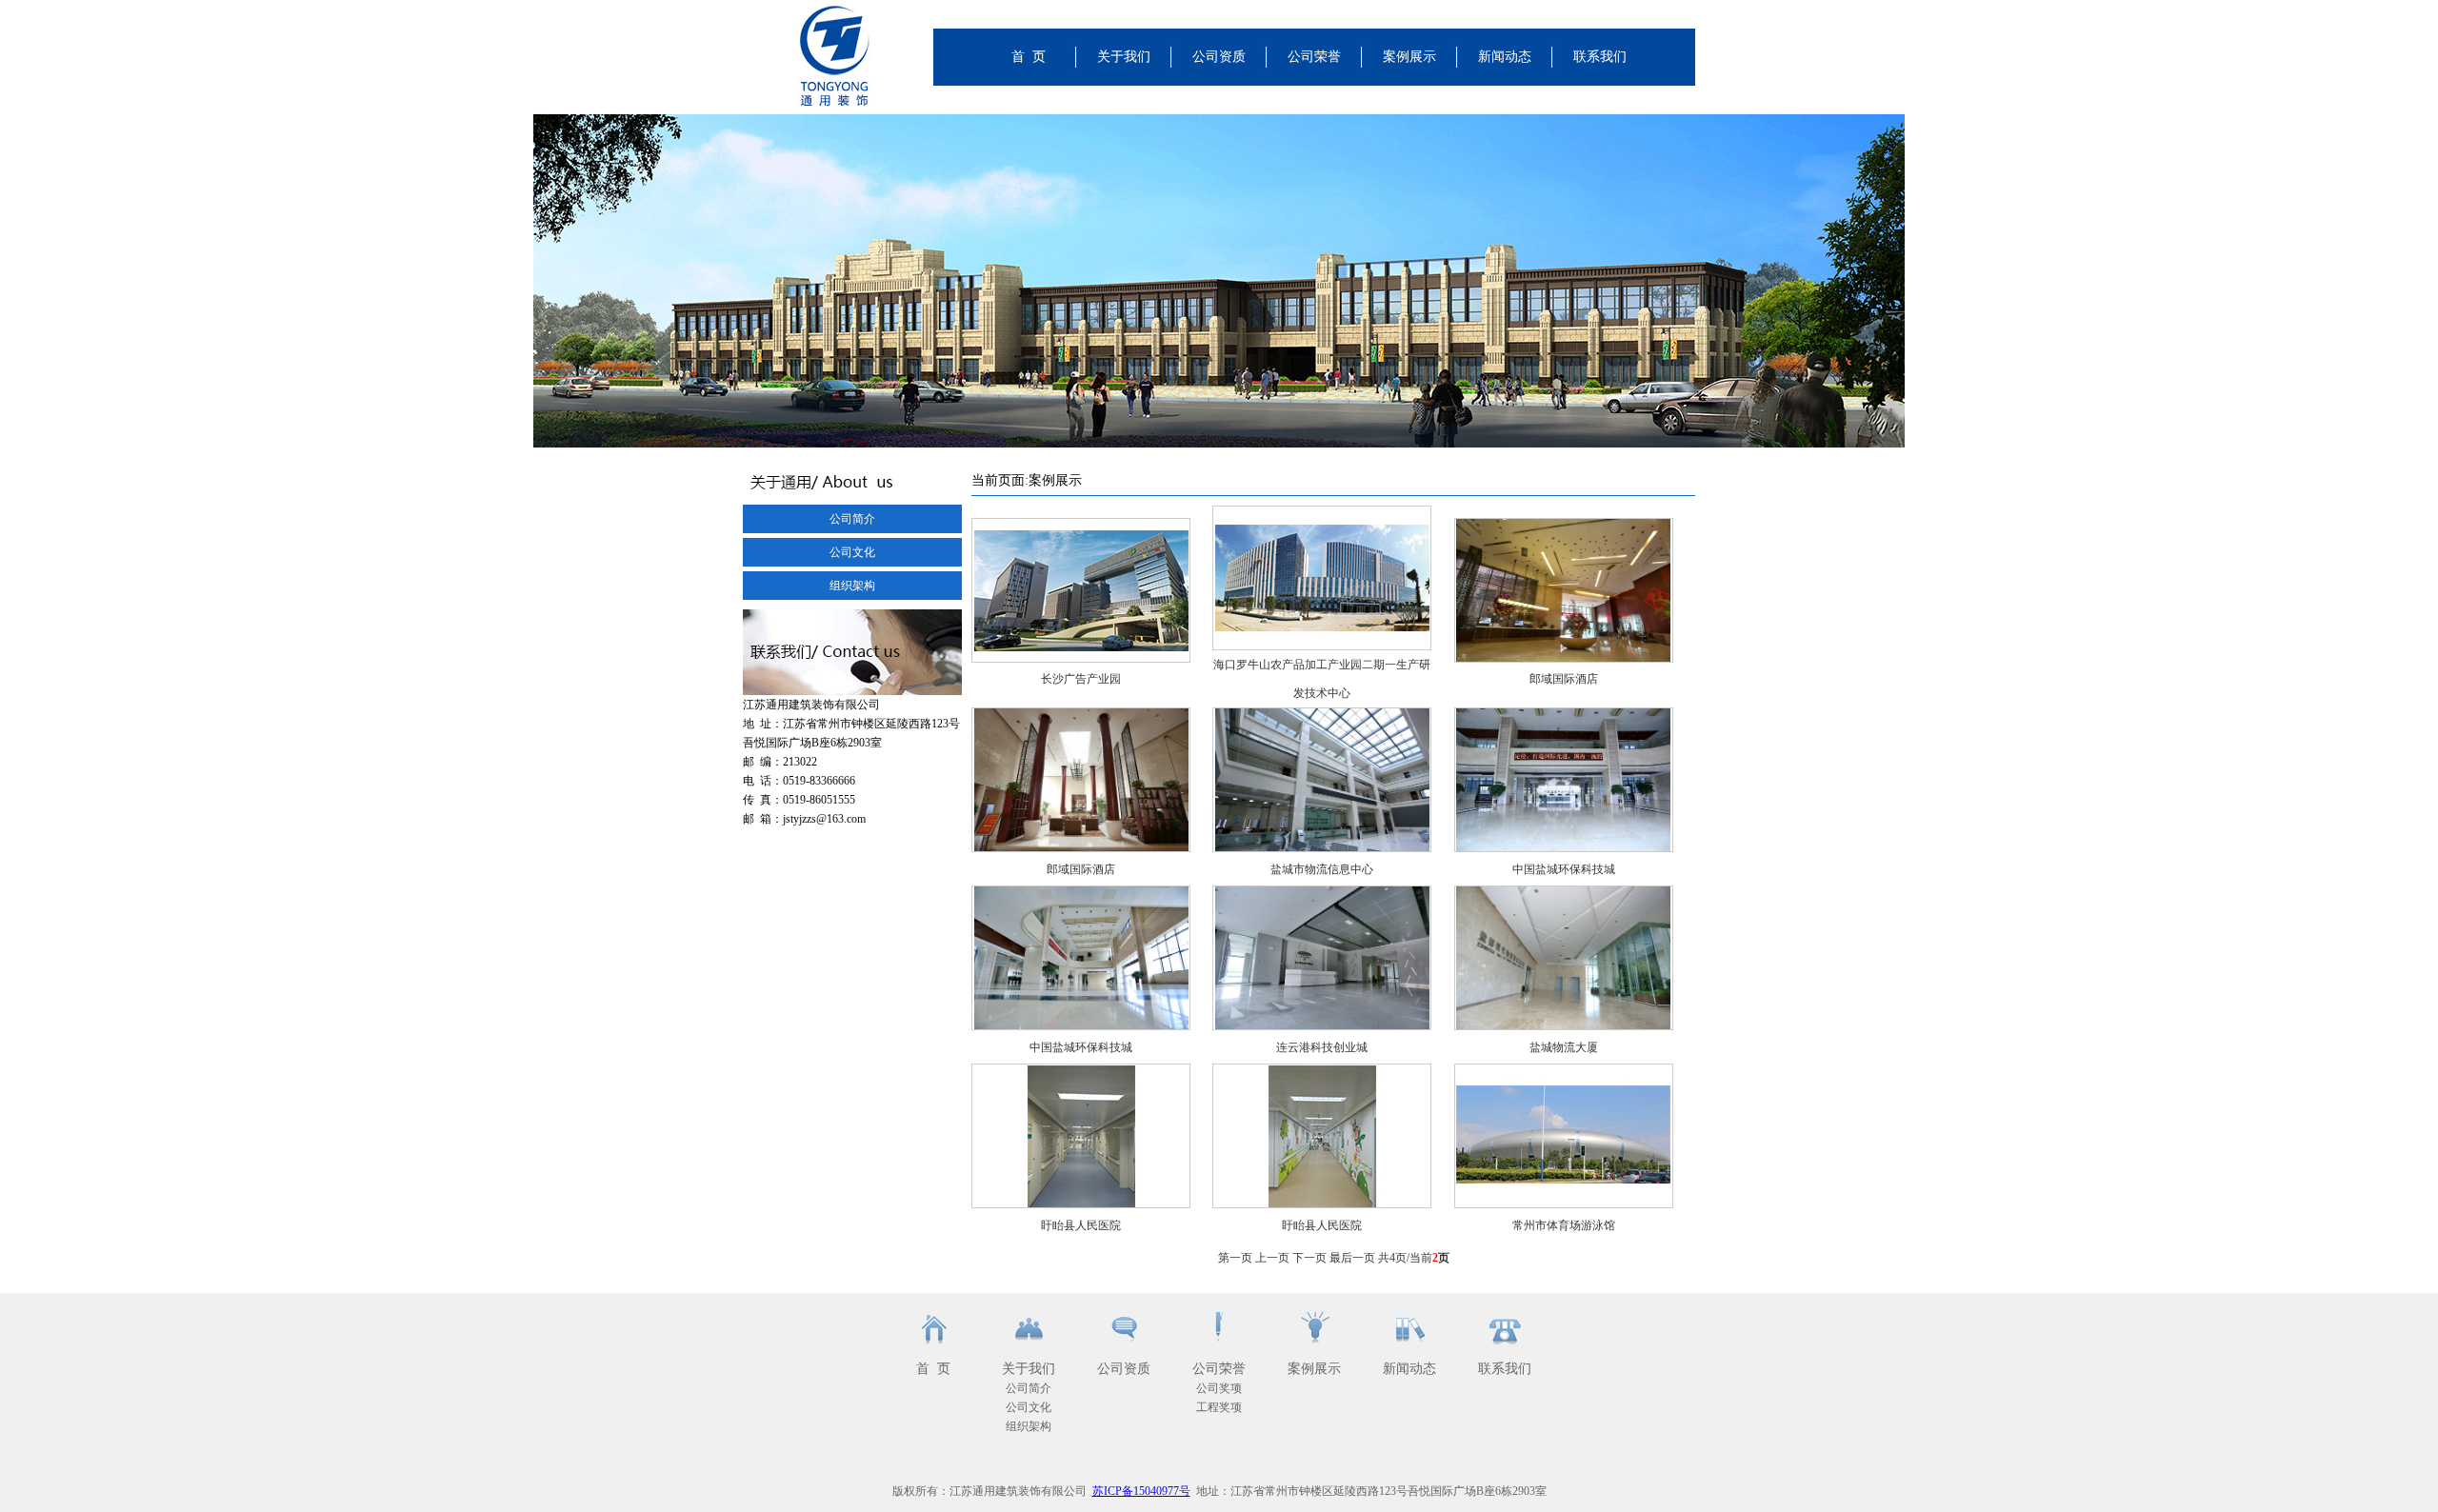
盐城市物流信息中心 (1322, 869)
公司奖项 (1219, 1388)
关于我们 (1124, 57)
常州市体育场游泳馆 (1564, 1225)
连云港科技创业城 (1322, 1047)
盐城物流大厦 (1564, 1047)
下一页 (1309, 1258)
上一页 (1272, 1258)
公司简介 (852, 519)
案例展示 (1409, 57)
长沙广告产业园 (1081, 679)
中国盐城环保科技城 (1564, 869)
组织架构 (852, 586)
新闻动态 (1505, 57)
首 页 (1029, 57)
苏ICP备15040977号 (1141, 1491)
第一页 (1235, 1258)
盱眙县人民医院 (1081, 1225)
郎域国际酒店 (1564, 679)
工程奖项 (1219, 1407)
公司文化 (852, 552)
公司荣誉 (1314, 57)
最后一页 (1352, 1258)
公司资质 (1219, 57)
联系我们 (1600, 57)
